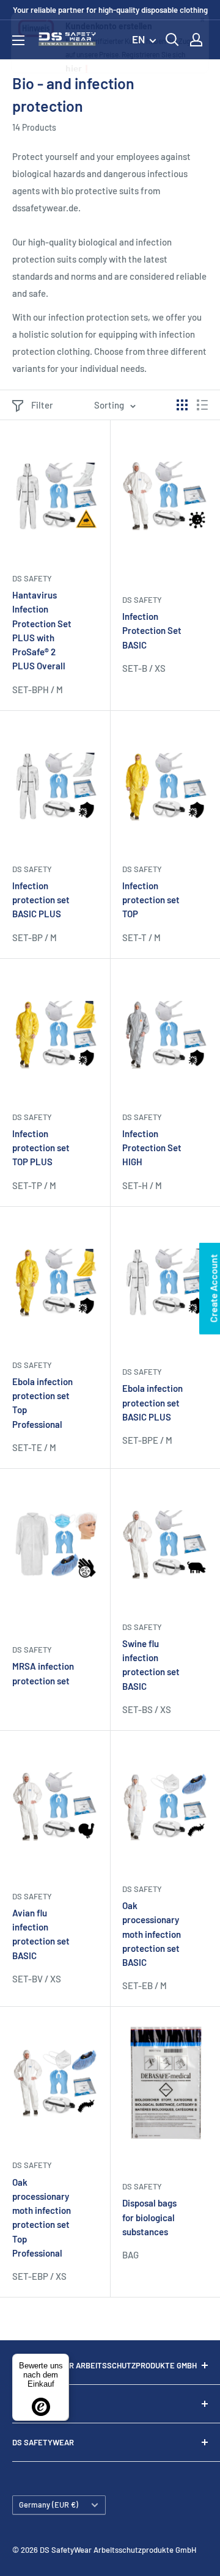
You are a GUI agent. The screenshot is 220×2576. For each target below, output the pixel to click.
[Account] (196, 40)
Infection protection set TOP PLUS (41, 1148)
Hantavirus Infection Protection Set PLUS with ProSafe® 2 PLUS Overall (42, 630)
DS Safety (32, 578)
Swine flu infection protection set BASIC (151, 1665)
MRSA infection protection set (43, 1673)
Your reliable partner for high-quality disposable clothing (110, 10)
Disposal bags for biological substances (149, 2217)
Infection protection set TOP (151, 900)
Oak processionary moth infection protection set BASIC (152, 1934)
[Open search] (172, 40)
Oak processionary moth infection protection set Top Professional (42, 2218)
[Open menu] (18, 40)
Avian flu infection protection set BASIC (41, 1934)
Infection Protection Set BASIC (152, 631)
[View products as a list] (202, 405)
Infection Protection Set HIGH (152, 1148)
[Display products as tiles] (182, 405)
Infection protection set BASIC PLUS (41, 900)
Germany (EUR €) (49, 2505)
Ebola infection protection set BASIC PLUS (152, 1403)
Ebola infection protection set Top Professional (42, 1403)
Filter (42, 405)
